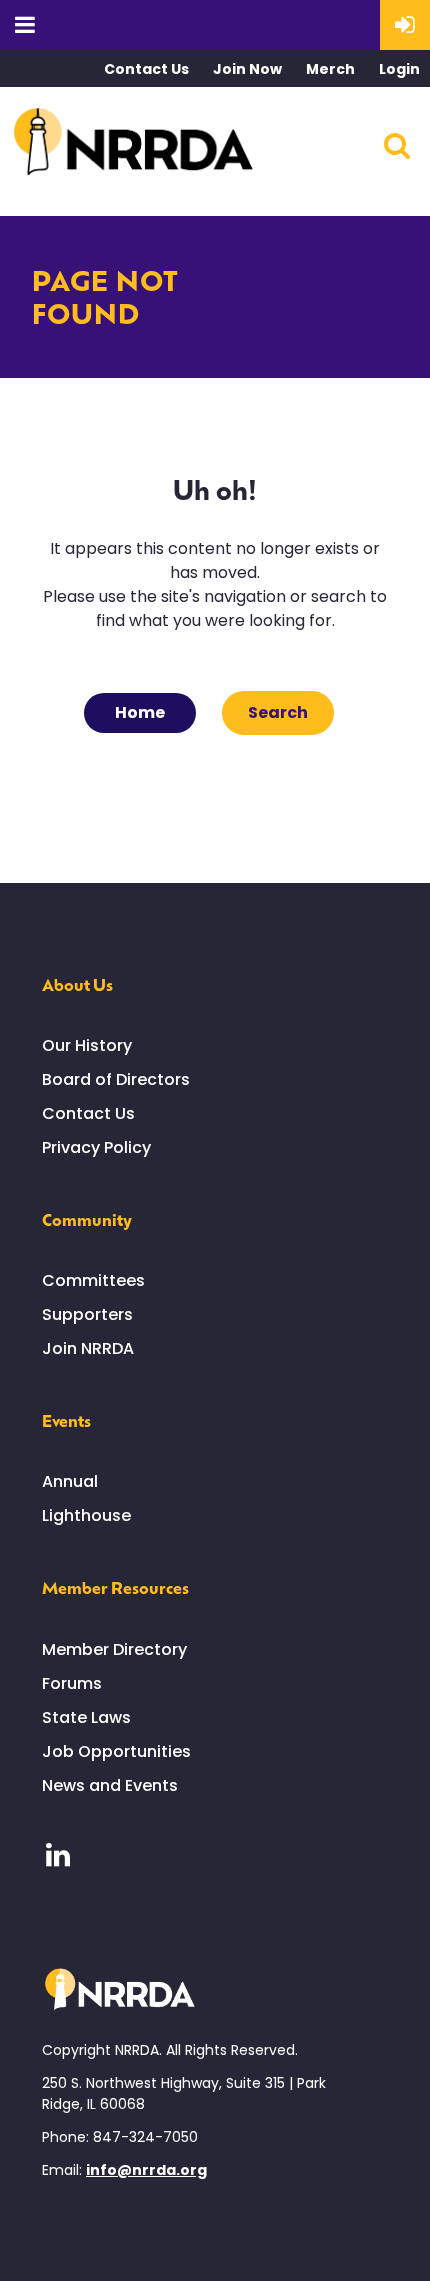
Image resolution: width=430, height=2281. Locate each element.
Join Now (247, 69)
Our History (87, 1045)
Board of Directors (116, 1079)
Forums (72, 1683)
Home (140, 712)
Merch (330, 69)
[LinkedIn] (57, 1855)
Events (66, 1420)
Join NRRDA (88, 1348)
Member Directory (114, 1649)
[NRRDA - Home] (133, 145)
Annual (70, 1481)
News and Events (110, 1785)
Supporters (87, 1314)
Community (87, 1219)
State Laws (86, 1717)
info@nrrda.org (146, 2170)
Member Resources (115, 1587)
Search (278, 712)
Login (399, 69)
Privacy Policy (96, 1147)
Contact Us (146, 69)
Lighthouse (86, 1515)
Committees (93, 1280)
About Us (77, 984)
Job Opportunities (116, 1751)
